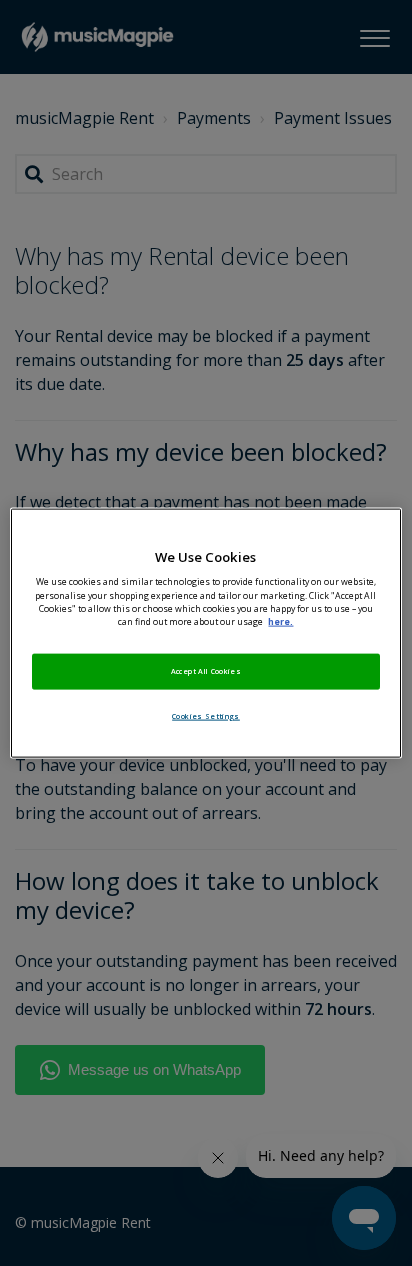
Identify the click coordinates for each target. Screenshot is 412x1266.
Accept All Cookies (206, 670)
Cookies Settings (206, 715)
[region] (205, 633)
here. (280, 621)
